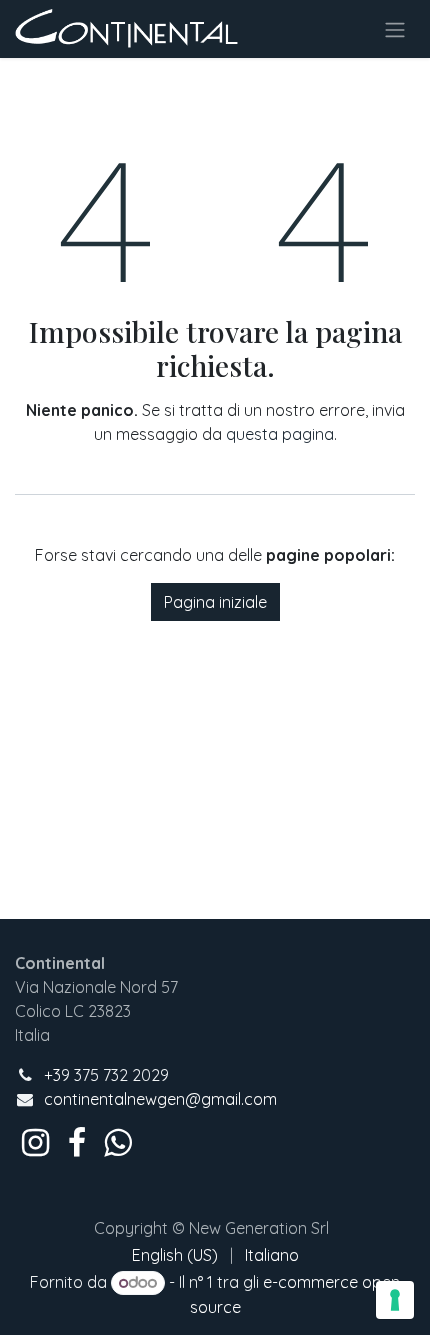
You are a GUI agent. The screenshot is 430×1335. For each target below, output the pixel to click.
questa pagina (280, 434)
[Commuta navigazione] (395, 29)
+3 (52, 1075)
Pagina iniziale (215, 602)
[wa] (117, 1143)
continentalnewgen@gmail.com (160, 1099)
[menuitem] (175, 1255)
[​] (35, 1143)
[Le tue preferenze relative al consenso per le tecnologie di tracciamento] (395, 1300)
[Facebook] (77, 1143)
